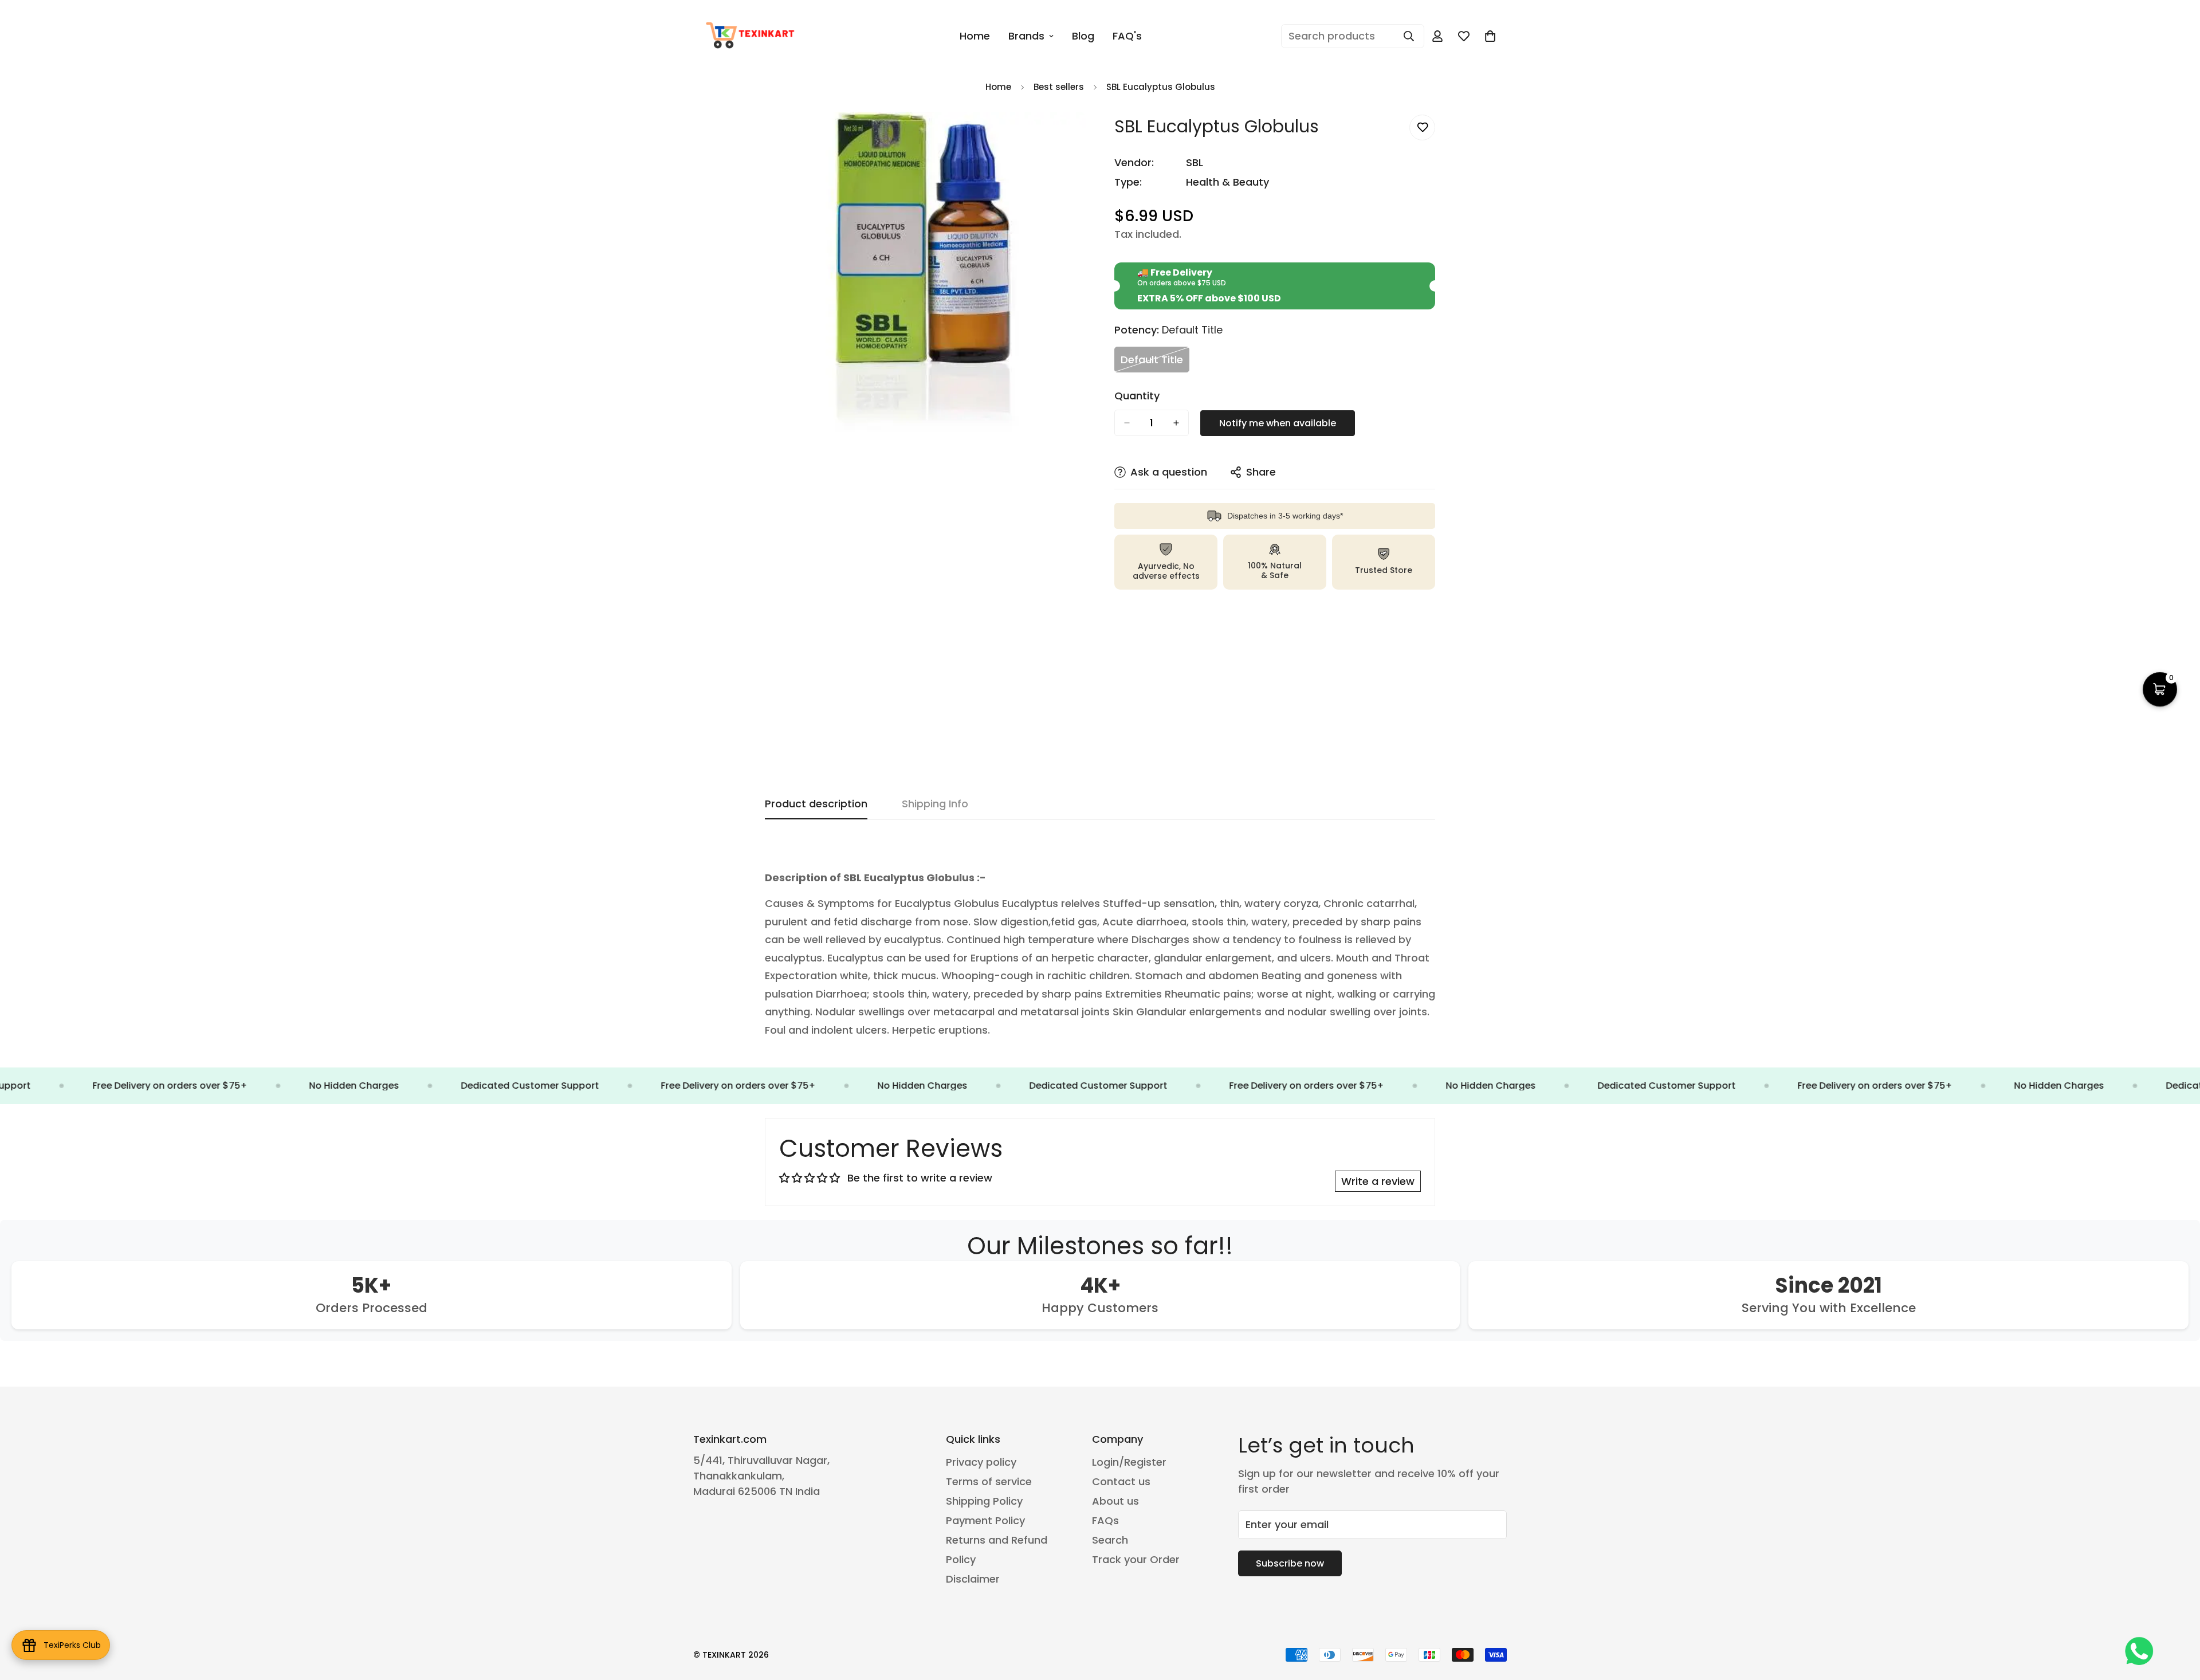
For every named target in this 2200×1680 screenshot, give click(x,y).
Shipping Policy (984, 1501)
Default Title (1155, 362)
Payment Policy (985, 1520)
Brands (1026, 36)
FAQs (1105, 1520)
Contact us (1121, 1481)
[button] (2160, 689)
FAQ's (1127, 36)
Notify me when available (1278, 423)
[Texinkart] (752, 36)
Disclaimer (973, 1579)
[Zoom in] (1076, 136)
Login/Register (1129, 1462)
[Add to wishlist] (1422, 127)
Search (1110, 1540)
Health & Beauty (1227, 182)
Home (975, 36)
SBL (1195, 162)
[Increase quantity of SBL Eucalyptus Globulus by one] (1176, 423)
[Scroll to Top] (2178, 1618)
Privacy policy (981, 1462)
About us (1115, 1501)
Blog (1083, 36)
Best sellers (1059, 87)
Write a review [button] (1378, 1181)
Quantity (1137, 396)
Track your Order (1136, 1559)
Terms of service (989, 1481)
